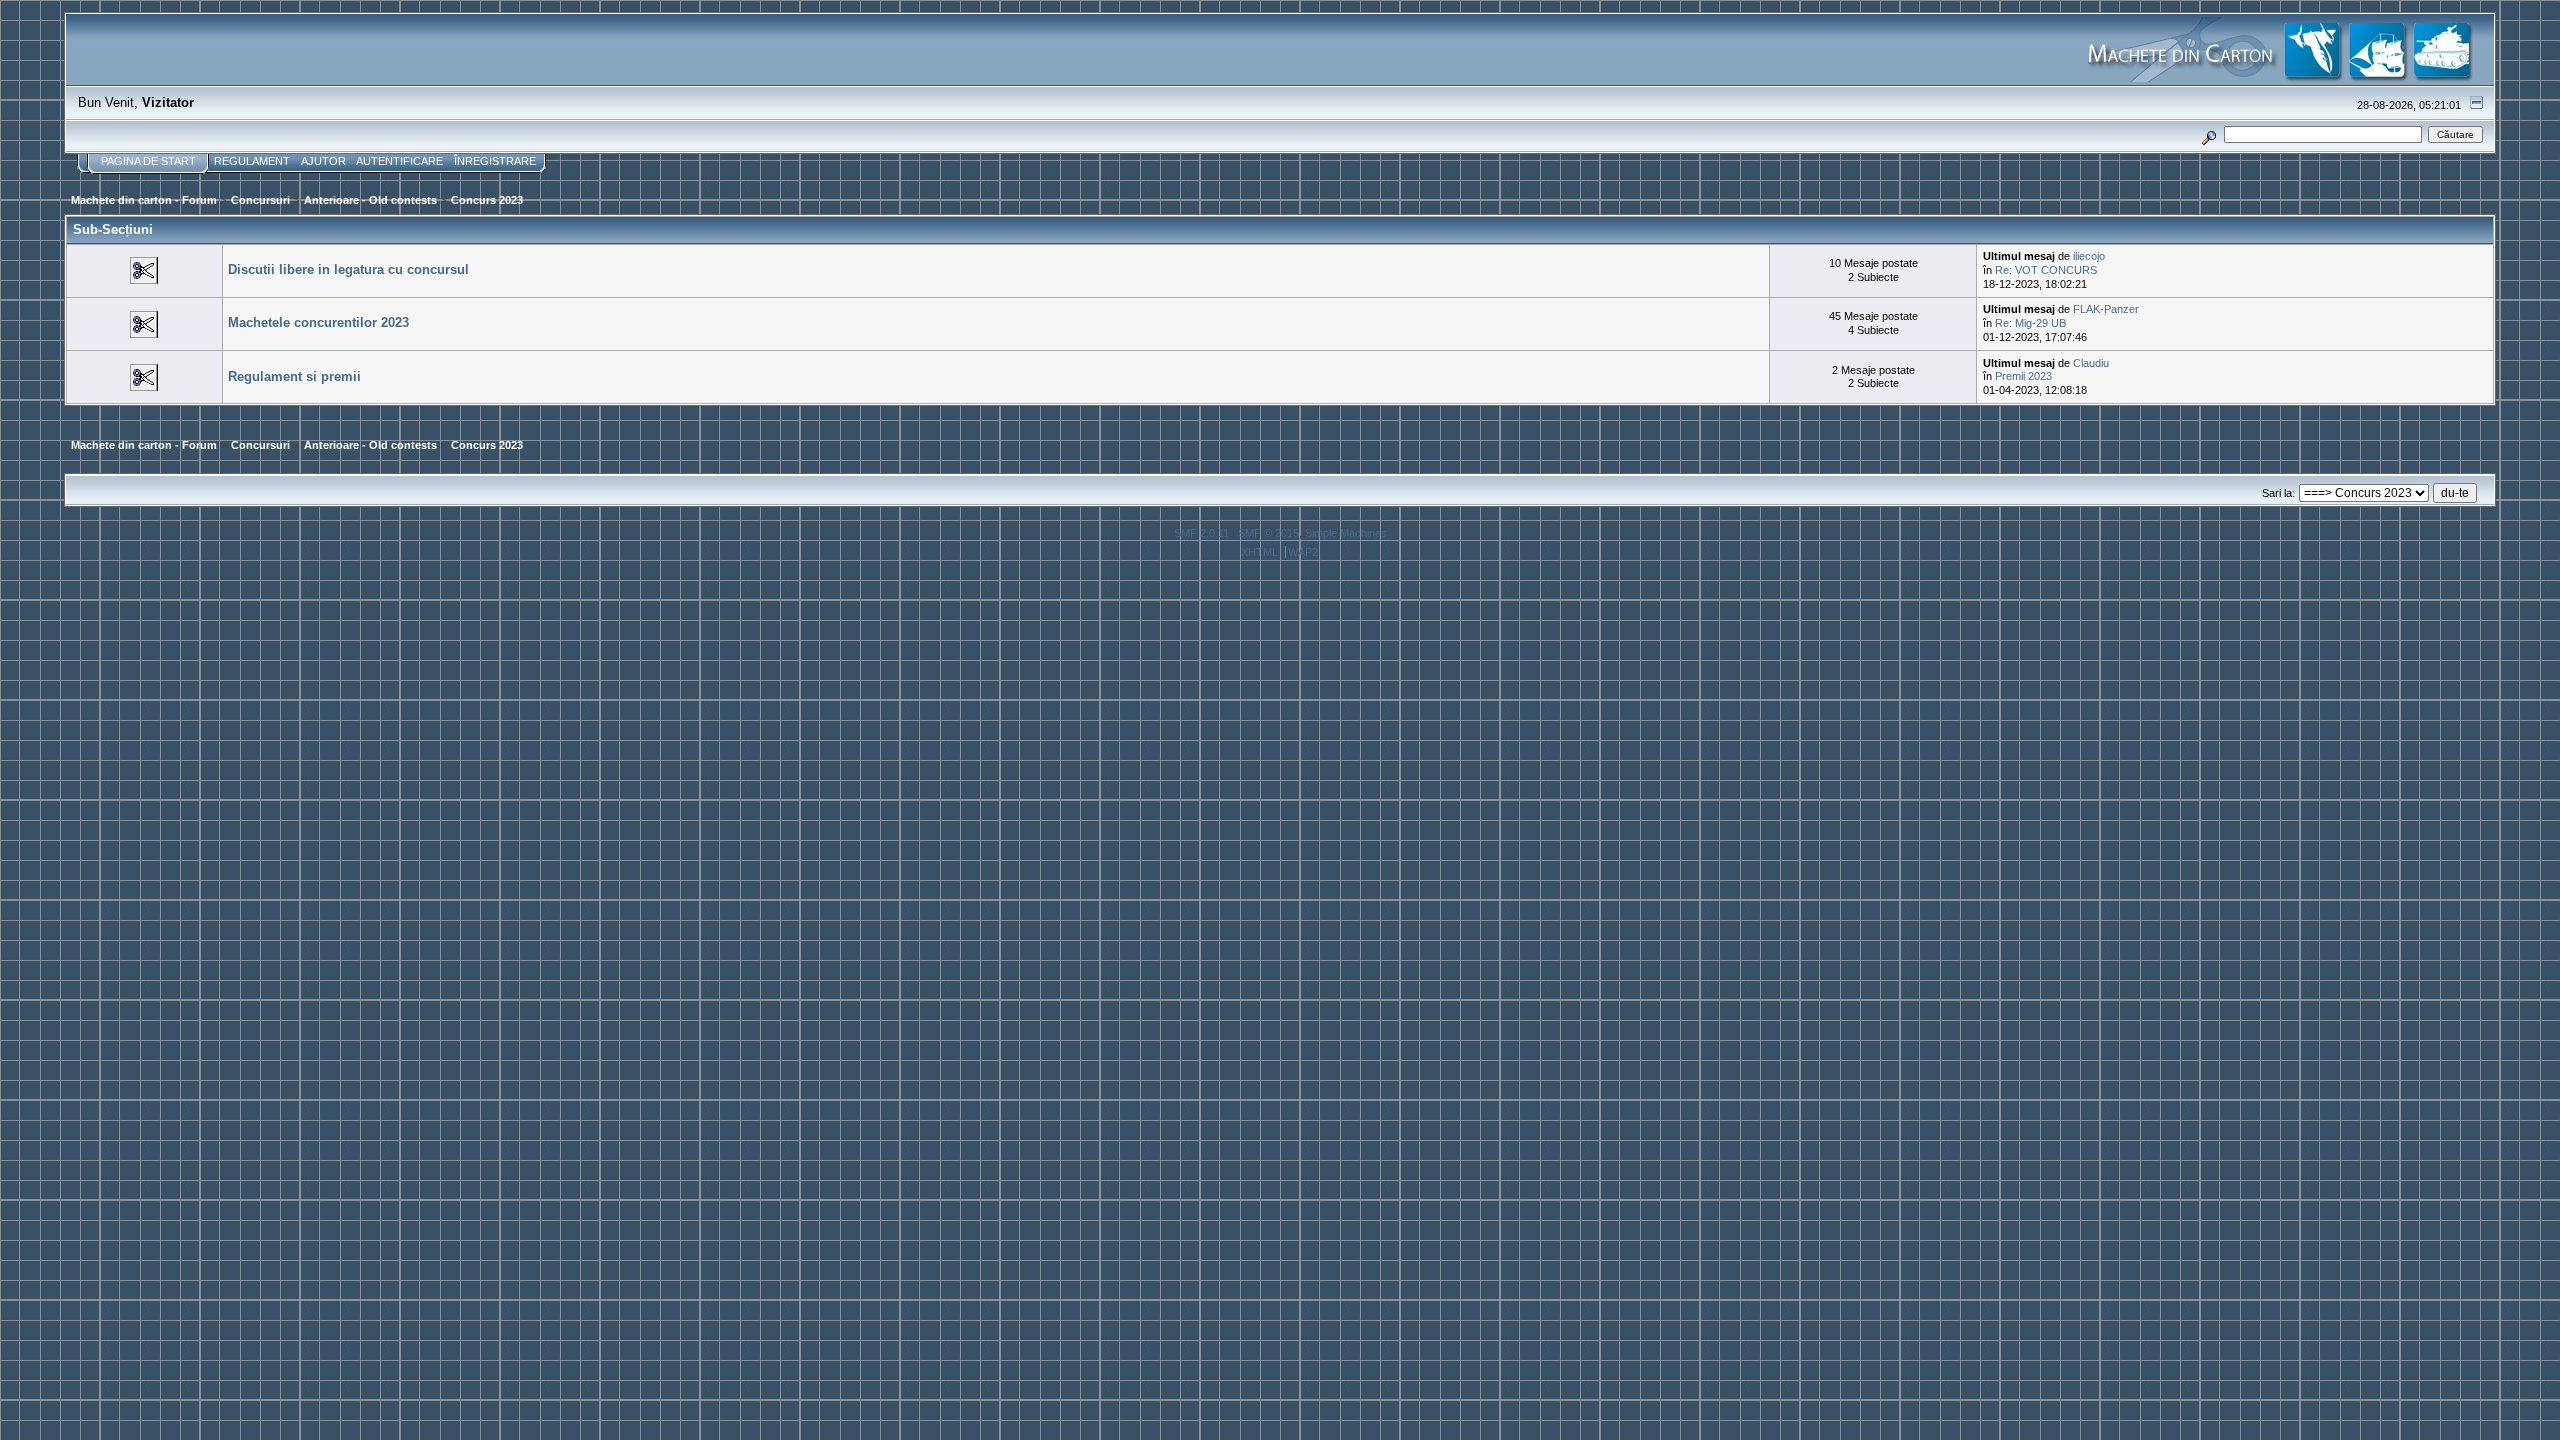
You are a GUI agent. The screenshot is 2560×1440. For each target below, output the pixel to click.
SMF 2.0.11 (1201, 533)
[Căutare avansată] (2208, 134)
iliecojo (2089, 256)
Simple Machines (1346, 533)
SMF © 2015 (1268, 533)
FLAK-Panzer (2106, 309)
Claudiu (2091, 363)
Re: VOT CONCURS (2046, 270)
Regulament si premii (294, 376)
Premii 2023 (2023, 376)
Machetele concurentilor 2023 (318, 322)
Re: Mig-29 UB (2030, 323)
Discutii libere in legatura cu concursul (348, 269)
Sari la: (2278, 493)
